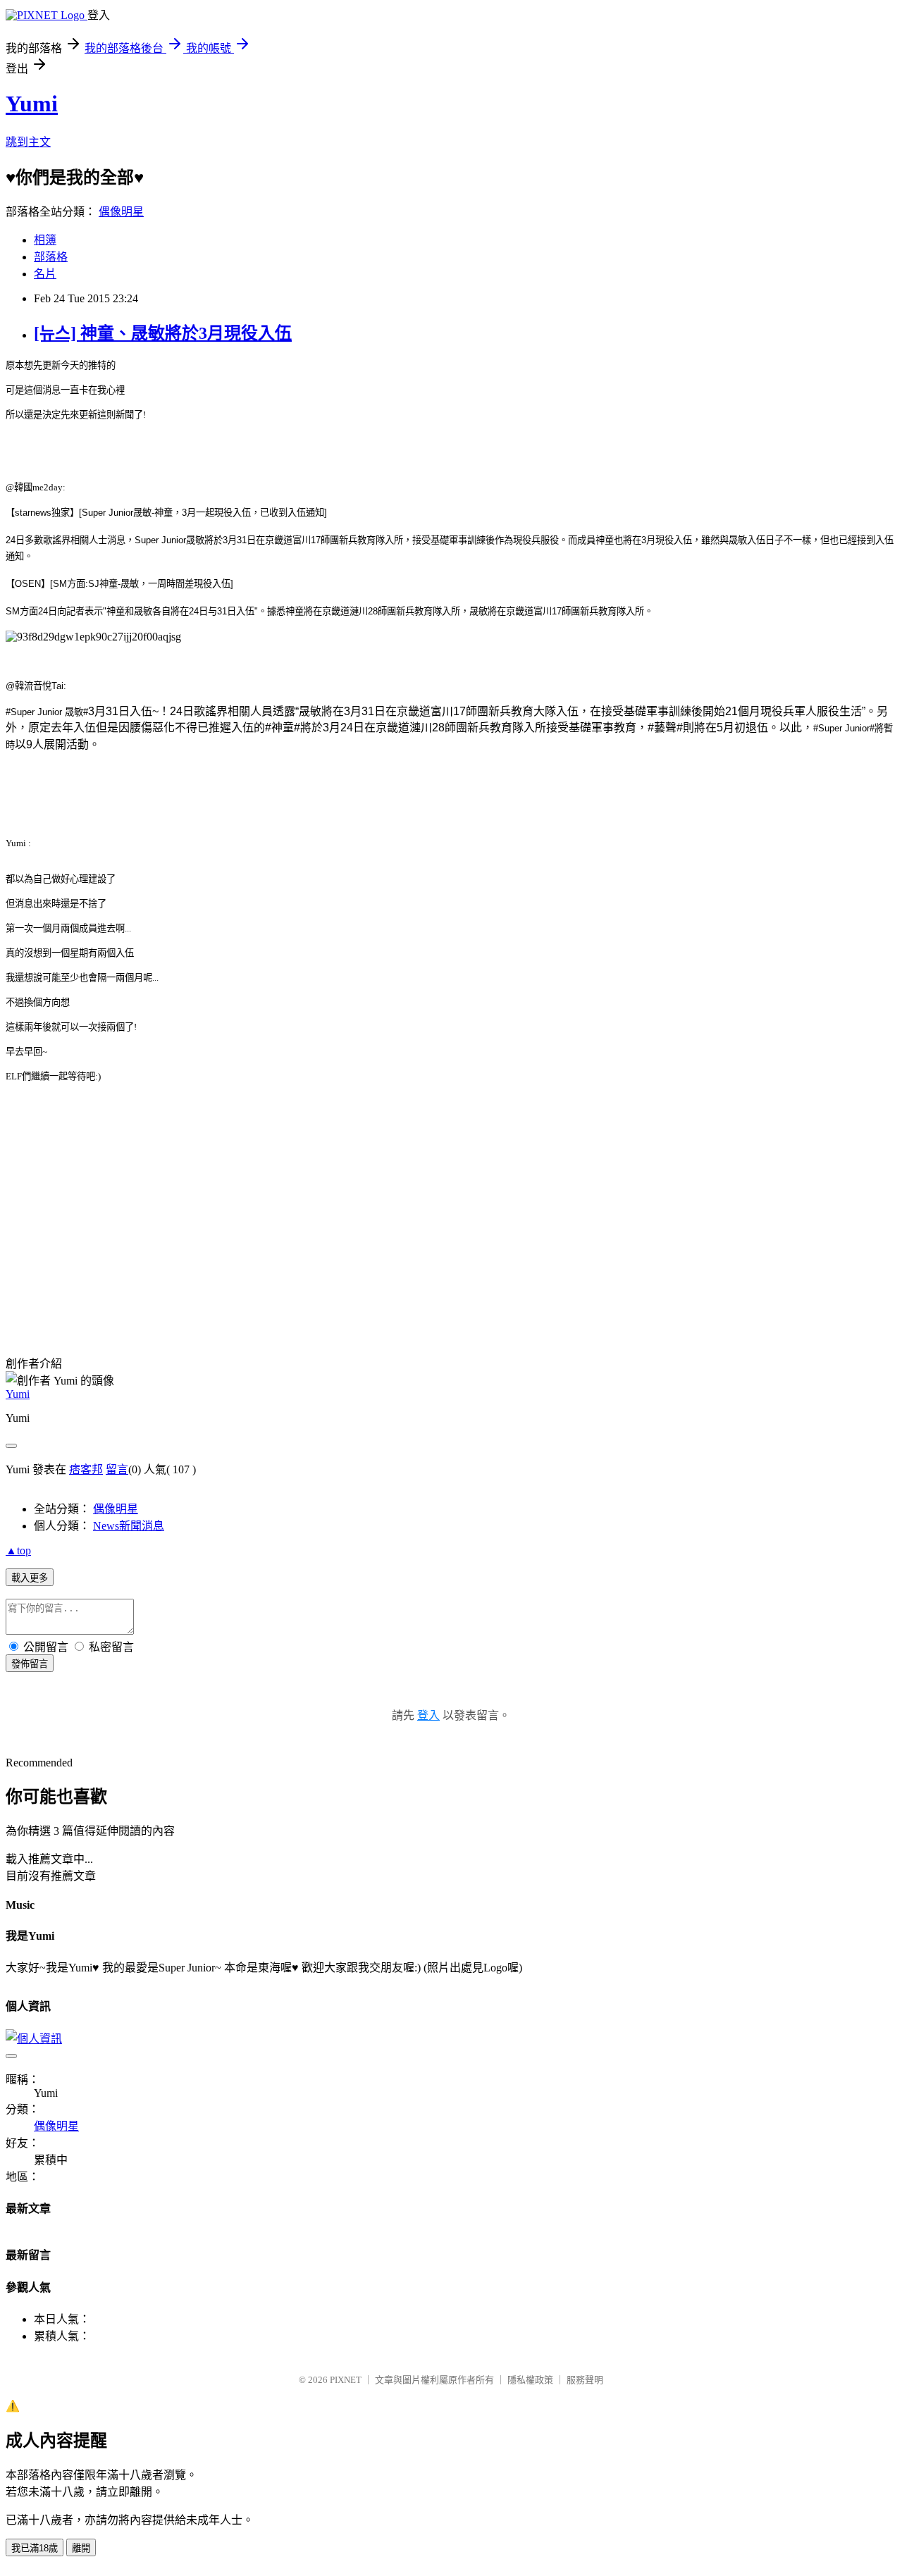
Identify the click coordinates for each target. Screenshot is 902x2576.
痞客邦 (86, 1469)
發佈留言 (30, 1664)
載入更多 (30, 1578)
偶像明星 (121, 212)
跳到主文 (28, 142)
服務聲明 (585, 2380)
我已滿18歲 (35, 2548)
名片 (45, 274)
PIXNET (346, 2380)
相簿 (45, 240)
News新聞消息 (129, 1526)
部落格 (51, 257)
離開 (81, 2548)
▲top (18, 1550)
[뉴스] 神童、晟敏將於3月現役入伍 (163, 333)
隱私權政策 (530, 2380)
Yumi (32, 104)
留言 (117, 1469)
